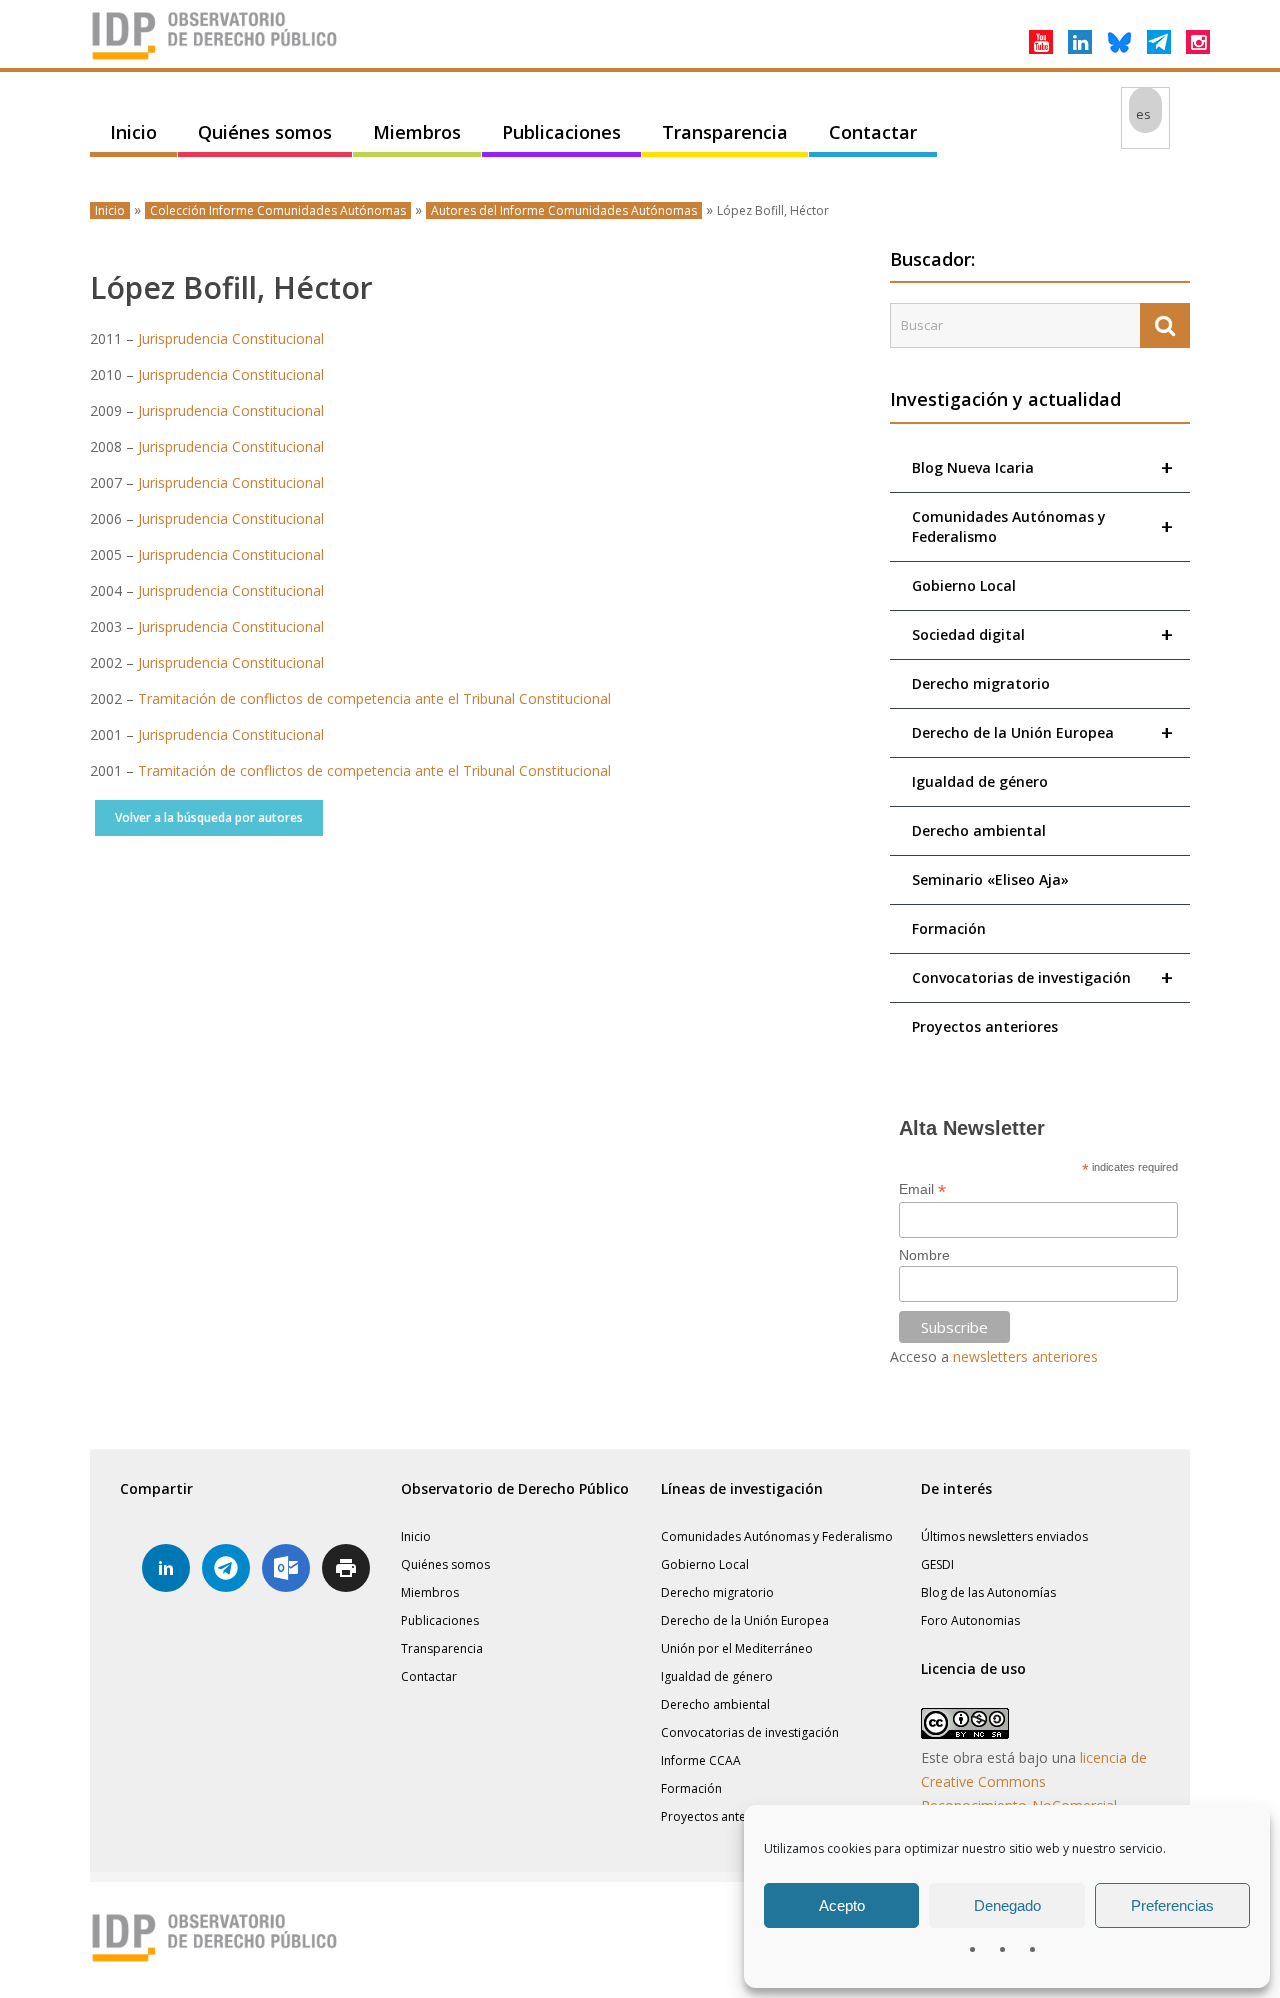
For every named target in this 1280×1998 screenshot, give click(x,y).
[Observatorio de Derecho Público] (215, 58)
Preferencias (1172, 1905)
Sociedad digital (1042, 634)
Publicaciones (561, 132)
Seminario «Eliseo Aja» (990, 879)
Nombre (924, 1255)
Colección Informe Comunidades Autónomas (278, 210)
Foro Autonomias (970, 1620)
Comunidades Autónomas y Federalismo (1042, 526)
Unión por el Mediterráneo (737, 1648)
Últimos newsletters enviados (1004, 1536)
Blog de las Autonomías (988, 1592)
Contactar (873, 132)
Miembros (417, 132)
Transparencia (725, 132)
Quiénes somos (265, 132)
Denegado (1007, 1905)
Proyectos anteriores (985, 1026)
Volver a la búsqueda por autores (209, 817)
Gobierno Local (964, 585)
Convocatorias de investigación (1042, 977)
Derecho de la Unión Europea (1042, 732)
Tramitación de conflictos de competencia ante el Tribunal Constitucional (374, 698)
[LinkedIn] (1080, 42)
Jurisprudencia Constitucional (231, 338)
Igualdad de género (980, 781)
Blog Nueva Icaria (1042, 467)
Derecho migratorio (981, 683)
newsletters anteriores (1025, 1356)
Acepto (842, 1905)
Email (922, 1189)
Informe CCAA (701, 1760)
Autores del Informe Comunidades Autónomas (564, 210)
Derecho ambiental (979, 830)
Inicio (133, 132)
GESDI (937, 1564)
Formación (949, 928)
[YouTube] (1041, 42)
